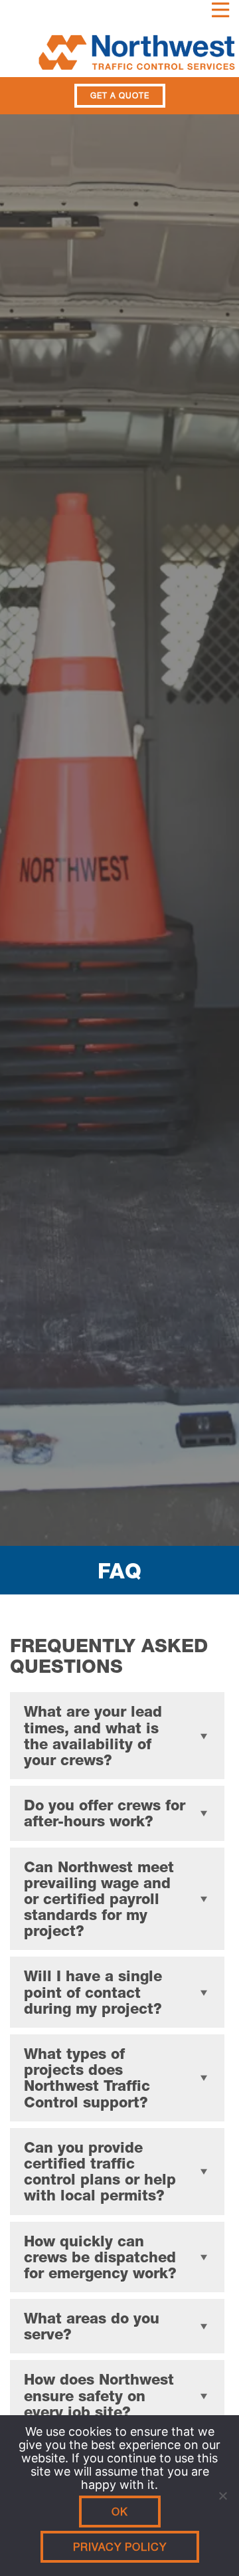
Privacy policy (120, 2547)
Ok (120, 2512)
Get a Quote (120, 96)
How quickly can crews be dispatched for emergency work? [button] (100, 2257)
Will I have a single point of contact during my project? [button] (93, 1992)
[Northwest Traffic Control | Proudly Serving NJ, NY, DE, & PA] (119, 49)
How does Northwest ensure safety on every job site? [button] (99, 2395)
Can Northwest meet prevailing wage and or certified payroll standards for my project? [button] (99, 1899)
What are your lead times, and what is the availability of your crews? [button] (93, 1736)
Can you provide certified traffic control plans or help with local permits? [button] (100, 2172)
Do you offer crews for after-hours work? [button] (105, 1813)
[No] (222, 2496)
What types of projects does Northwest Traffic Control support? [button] (87, 2078)
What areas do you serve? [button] (92, 2326)
